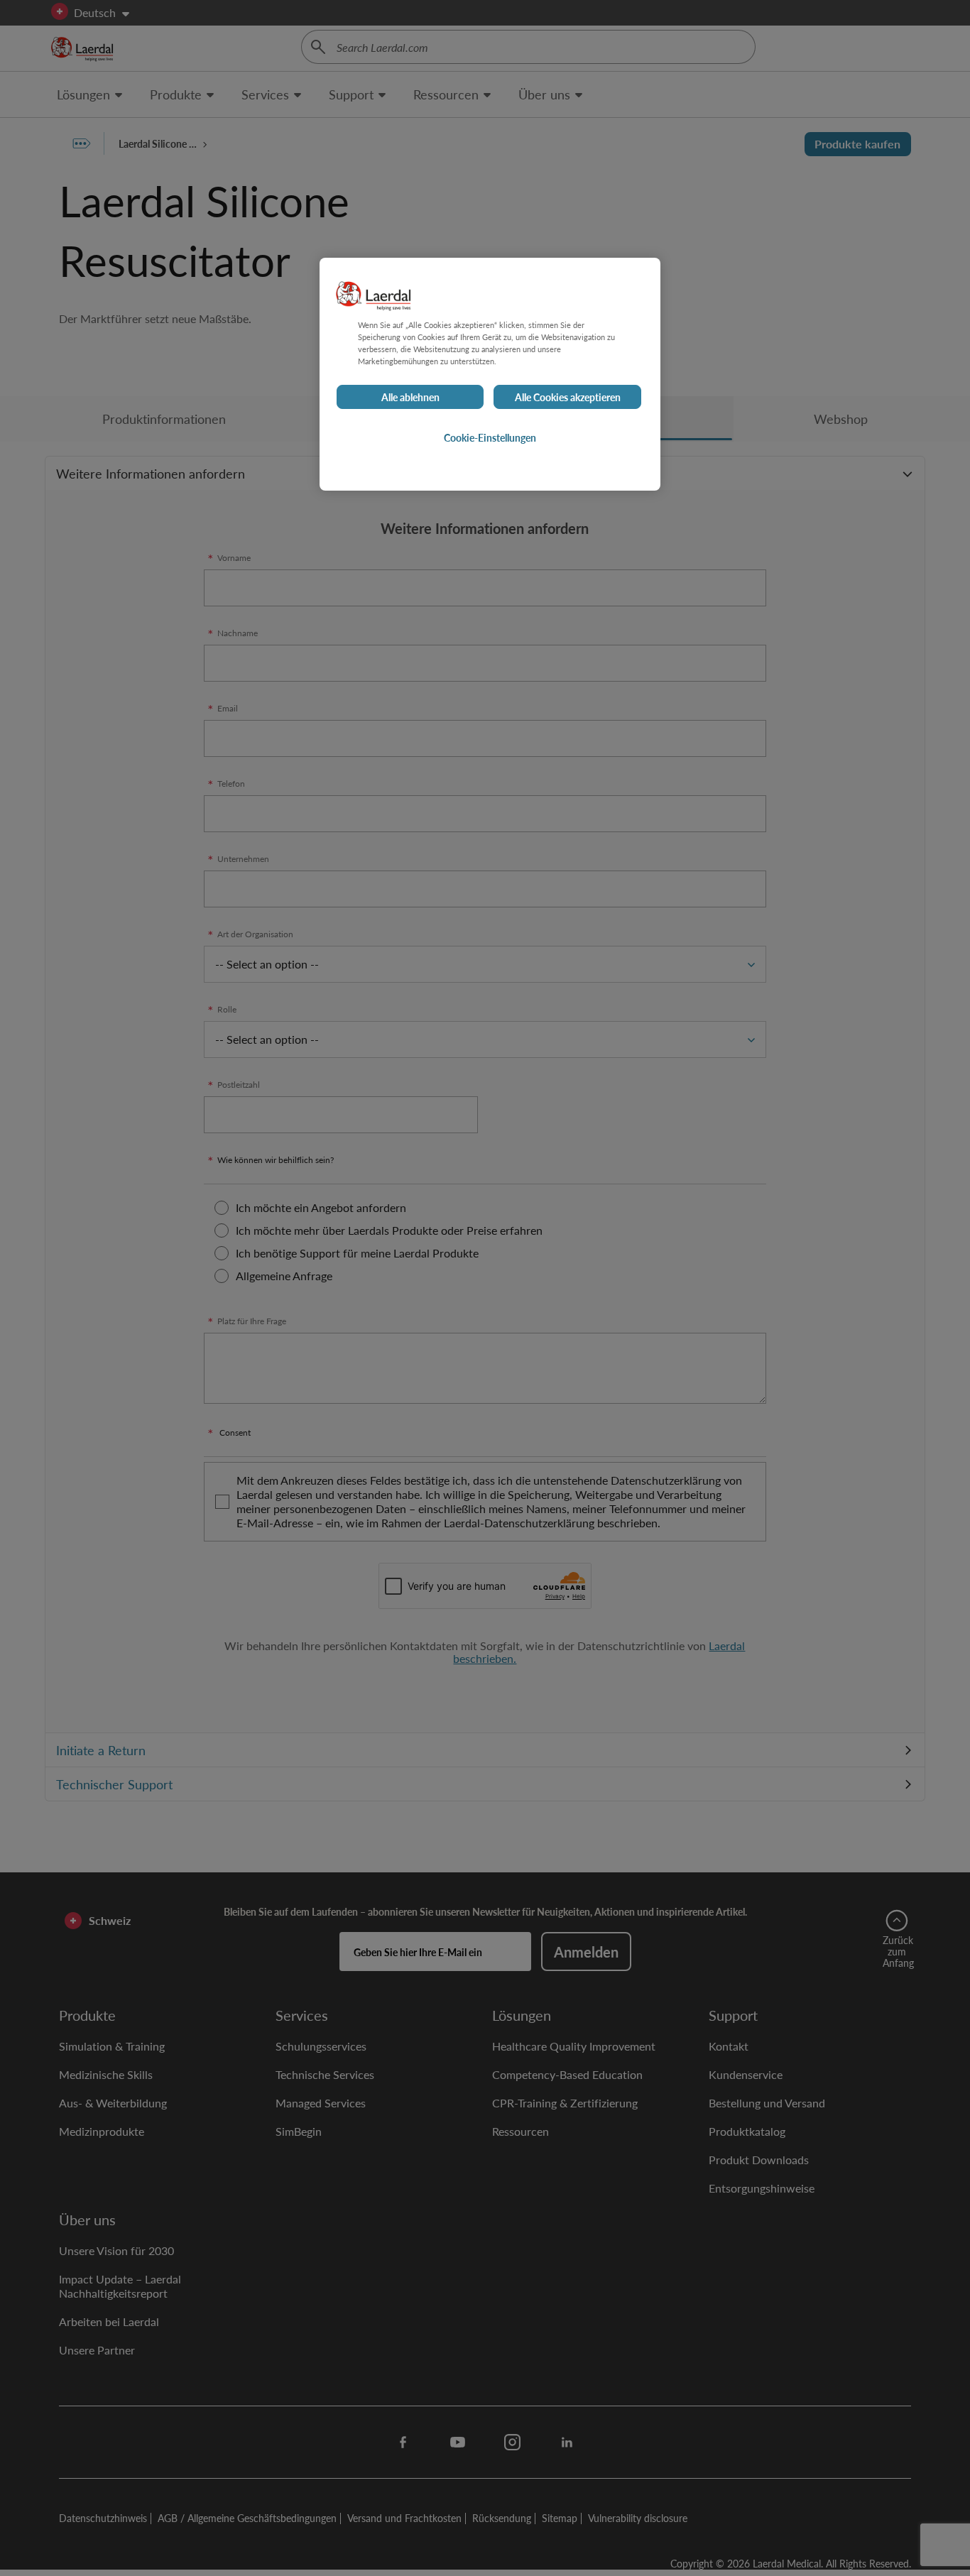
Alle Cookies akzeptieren (568, 397)
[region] (490, 374)
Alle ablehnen (410, 397)
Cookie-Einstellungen (490, 437)
